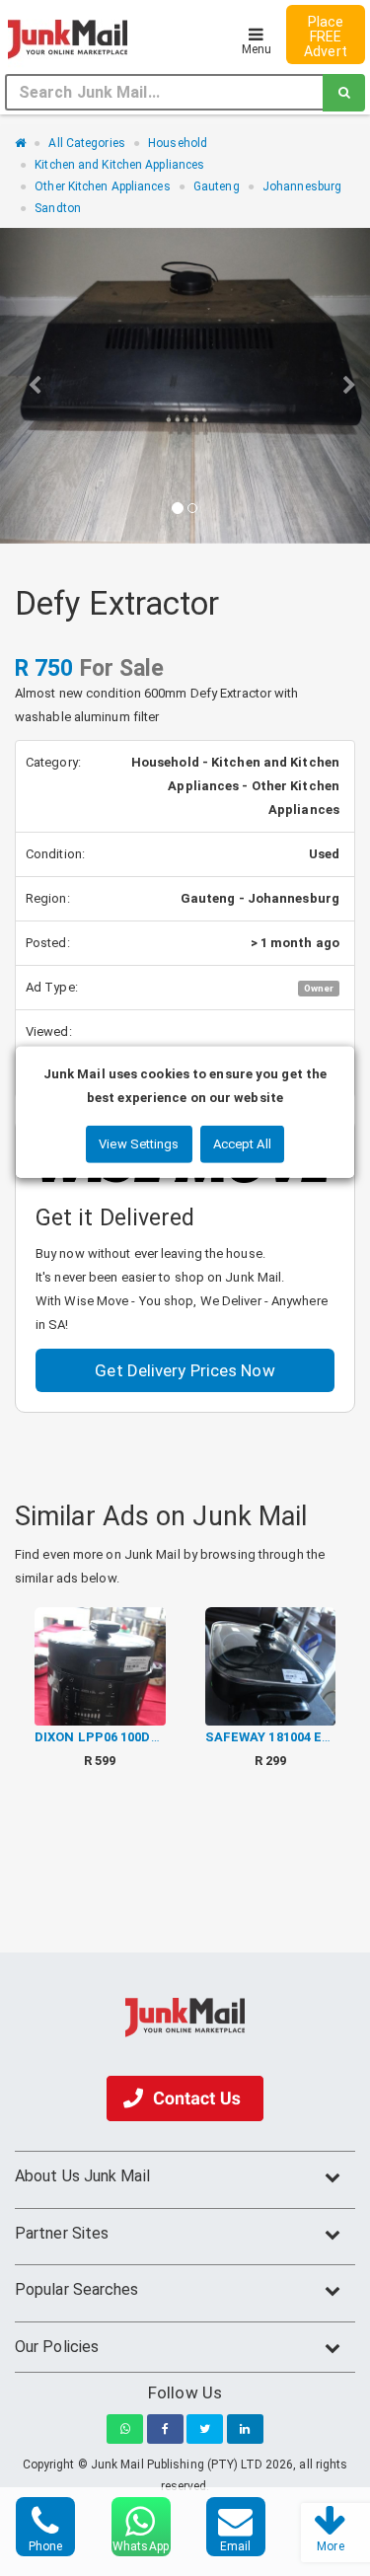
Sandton (58, 208)
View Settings (139, 1144)
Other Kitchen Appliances (102, 186)
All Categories (86, 143)
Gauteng (217, 186)
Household (178, 143)
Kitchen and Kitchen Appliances (119, 165)
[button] (28, 386)
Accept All (242, 1144)
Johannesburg (302, 186)
